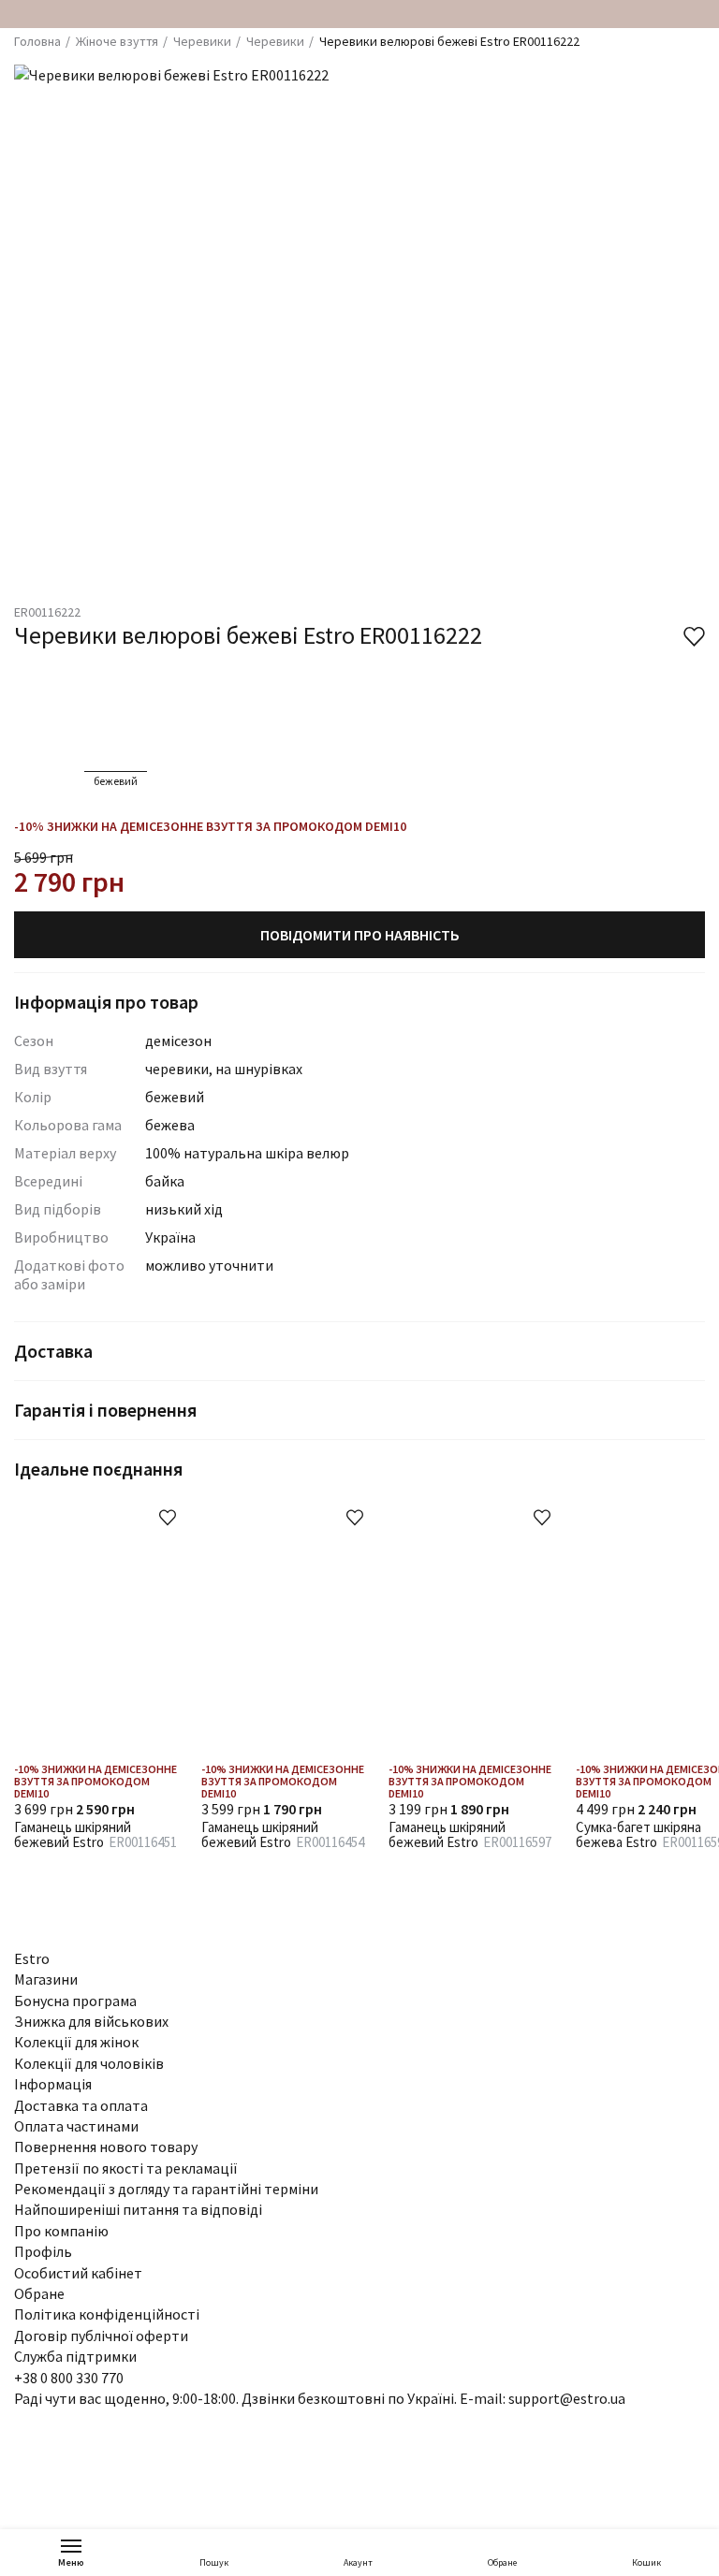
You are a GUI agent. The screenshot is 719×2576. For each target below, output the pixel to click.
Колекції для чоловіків (89, 2063)
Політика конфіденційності (107, 2314)
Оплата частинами (76, 2126)
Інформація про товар (106, 1002)
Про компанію (61, 2231)
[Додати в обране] (168, 1518)
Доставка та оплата (81, 2105)
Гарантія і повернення (105, 1410)
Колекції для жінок (76, 2042)
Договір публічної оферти (101, 2336)
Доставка (53, 1351)
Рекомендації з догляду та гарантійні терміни (166, 2189)
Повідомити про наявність (360, 935)
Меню (71, 2562)
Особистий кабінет (78, 2273)
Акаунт (358, 2562)
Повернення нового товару (106, 2147)
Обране (502, 2562)
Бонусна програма (75, 2001)
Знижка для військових (91, 2021)
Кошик (646, 2562)
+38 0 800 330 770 (69, 2378)
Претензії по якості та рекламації (126, 2168)
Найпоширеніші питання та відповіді (138, 2209)
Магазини (46, 1979)
